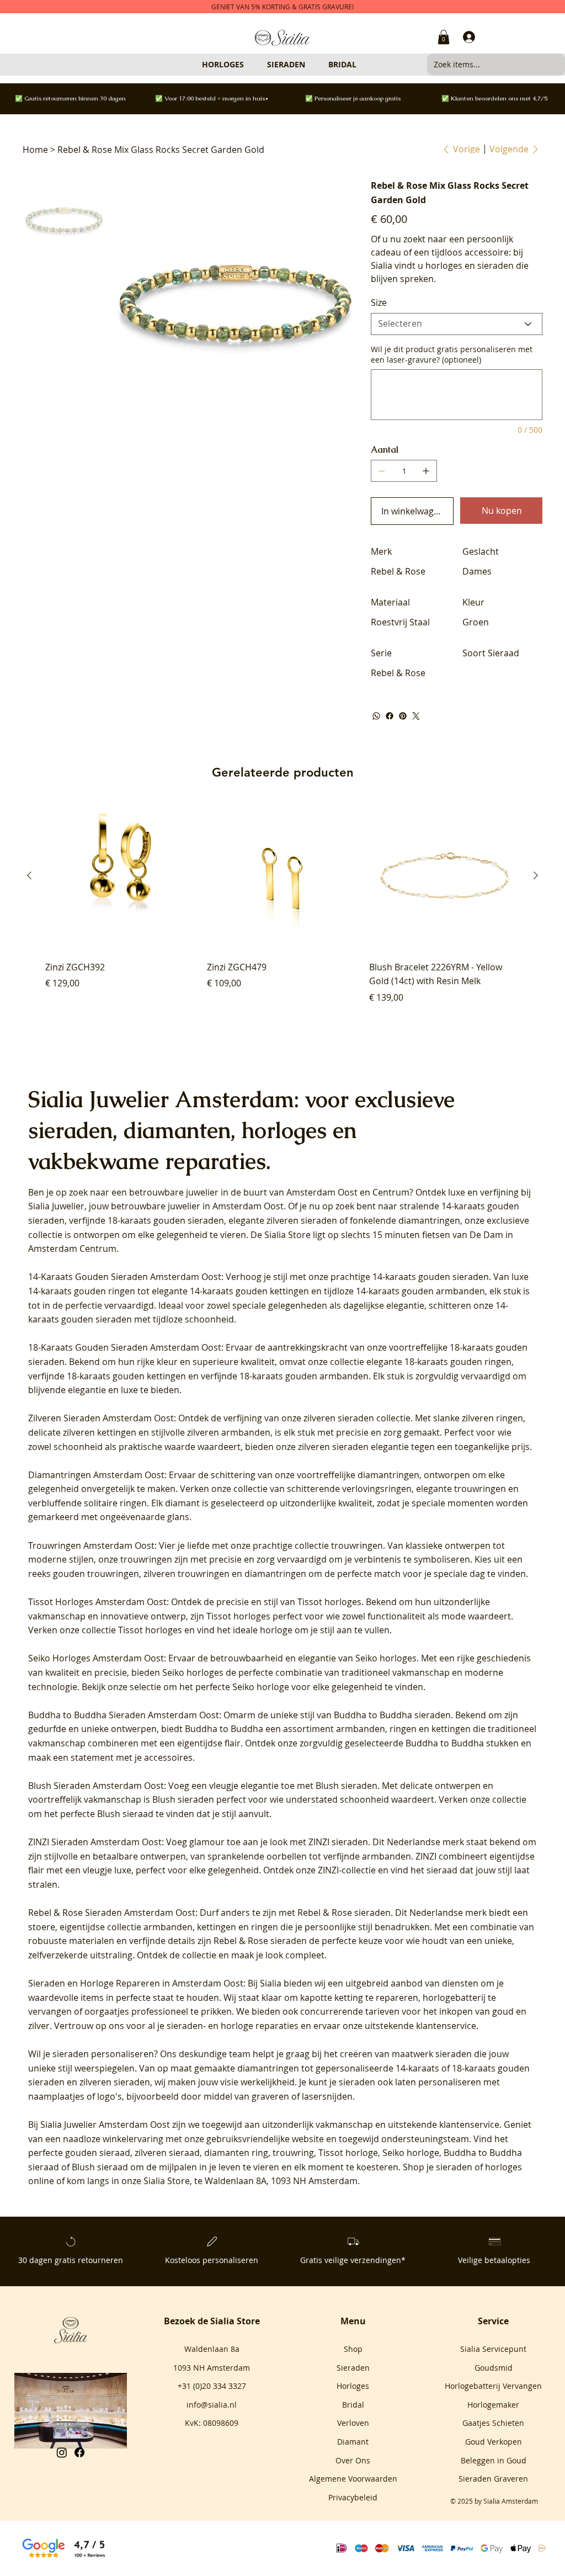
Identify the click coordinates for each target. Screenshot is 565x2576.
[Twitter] (416, 716)
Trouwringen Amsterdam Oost (91, 1545)
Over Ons (353, 2460)
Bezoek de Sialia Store (212, 2321)
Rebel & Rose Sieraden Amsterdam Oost (112, 1913)
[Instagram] (62, 2452)
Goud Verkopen (494, 2442)
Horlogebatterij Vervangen (493, 2386)
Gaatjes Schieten (493, 2423)
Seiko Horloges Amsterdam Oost (96, 1658)
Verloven (353, 2423)
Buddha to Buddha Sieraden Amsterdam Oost (124, 1715)
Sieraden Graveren (493, 2479)
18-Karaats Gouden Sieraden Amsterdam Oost (125, 1347)
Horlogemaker (493, 2405)
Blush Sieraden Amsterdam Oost (96, 1786)
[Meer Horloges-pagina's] (249, 65)
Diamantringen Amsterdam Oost (96, 1475)
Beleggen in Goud (494, 2460)
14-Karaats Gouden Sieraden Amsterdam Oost (125, 1277)
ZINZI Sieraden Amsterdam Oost (95, 1842)
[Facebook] (390, 716)
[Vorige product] (29, 875)
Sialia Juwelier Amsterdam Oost (105, 2124)
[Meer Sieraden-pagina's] (310, 65)
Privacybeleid (353, 2497)
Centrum (391, 1192)
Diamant (353, 2442)
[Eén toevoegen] (426, 471)
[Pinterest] (403, 716)
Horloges (353, 2386)
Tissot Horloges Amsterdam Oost (97, 1602)
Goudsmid (494, 2368)
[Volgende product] (536, 875)
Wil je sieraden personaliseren (91, 2054)
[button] (444, 37)
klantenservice (469, 2124)
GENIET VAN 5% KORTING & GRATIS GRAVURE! (282, 7)
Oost (348, 1192)
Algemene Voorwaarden (353, 2479)
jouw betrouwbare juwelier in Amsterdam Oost (186, 1206)
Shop (353, 2349)
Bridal (353, 2405)
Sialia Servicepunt (493, 2349)
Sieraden (353, 2368)
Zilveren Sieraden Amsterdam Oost (101, 1418)
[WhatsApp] (376, 716)
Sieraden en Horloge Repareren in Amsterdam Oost (136, 1983)
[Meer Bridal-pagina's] (361, 65)
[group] (282, 909)
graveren (270, 2096)
